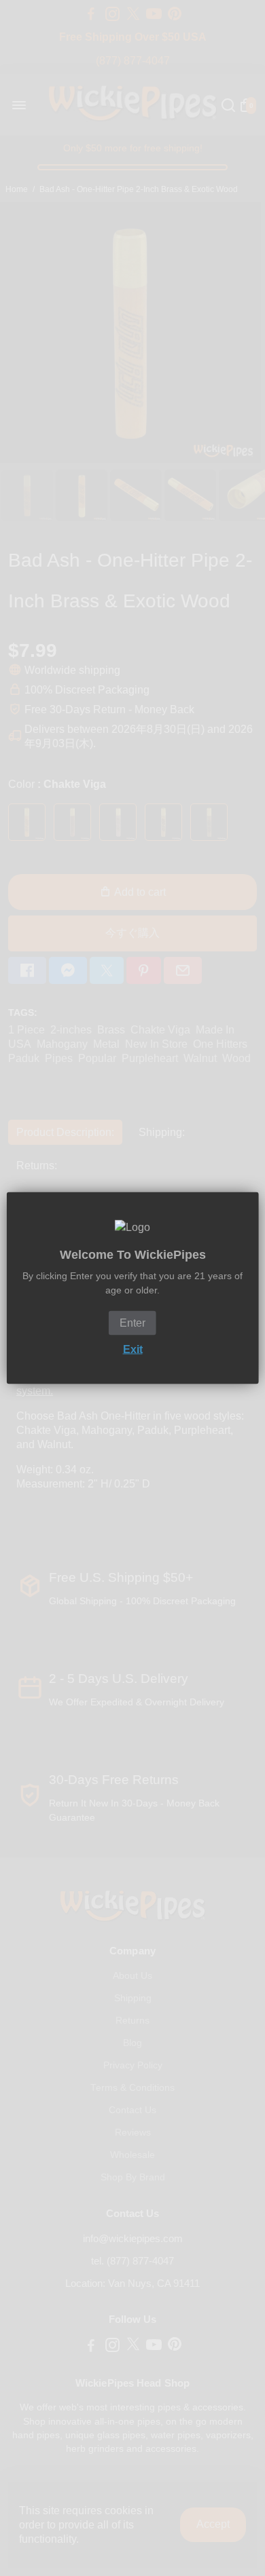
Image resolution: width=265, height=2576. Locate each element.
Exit (133, 1349)
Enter (132, 1323)
